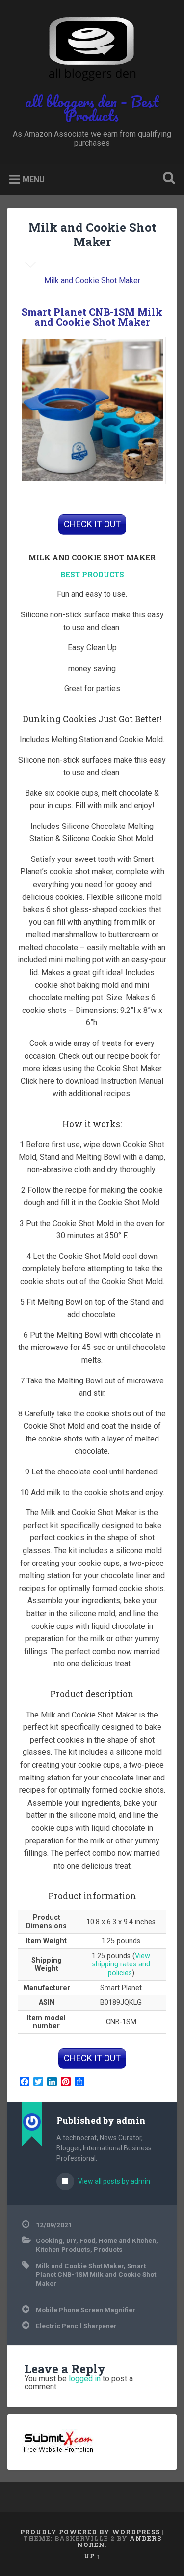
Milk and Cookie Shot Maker (92, 234)
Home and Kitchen (127, 2240)
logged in (85, 2378)
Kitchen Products (63, 2249)
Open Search (167, 179)
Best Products (92, 574)
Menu (34, 179)
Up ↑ (92, 2556)
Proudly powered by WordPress (90, 2532)
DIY (71, 2240)
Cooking (49, 2240)
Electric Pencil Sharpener (76, 2326)
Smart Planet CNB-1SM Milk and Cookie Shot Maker (92, 317)
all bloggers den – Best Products (92, 108)
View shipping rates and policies (121, 1964)
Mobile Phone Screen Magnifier (86, 2310)
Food (87, 2240)
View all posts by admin (113, 2181)
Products (108, 2249)
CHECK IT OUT (92, 524)
